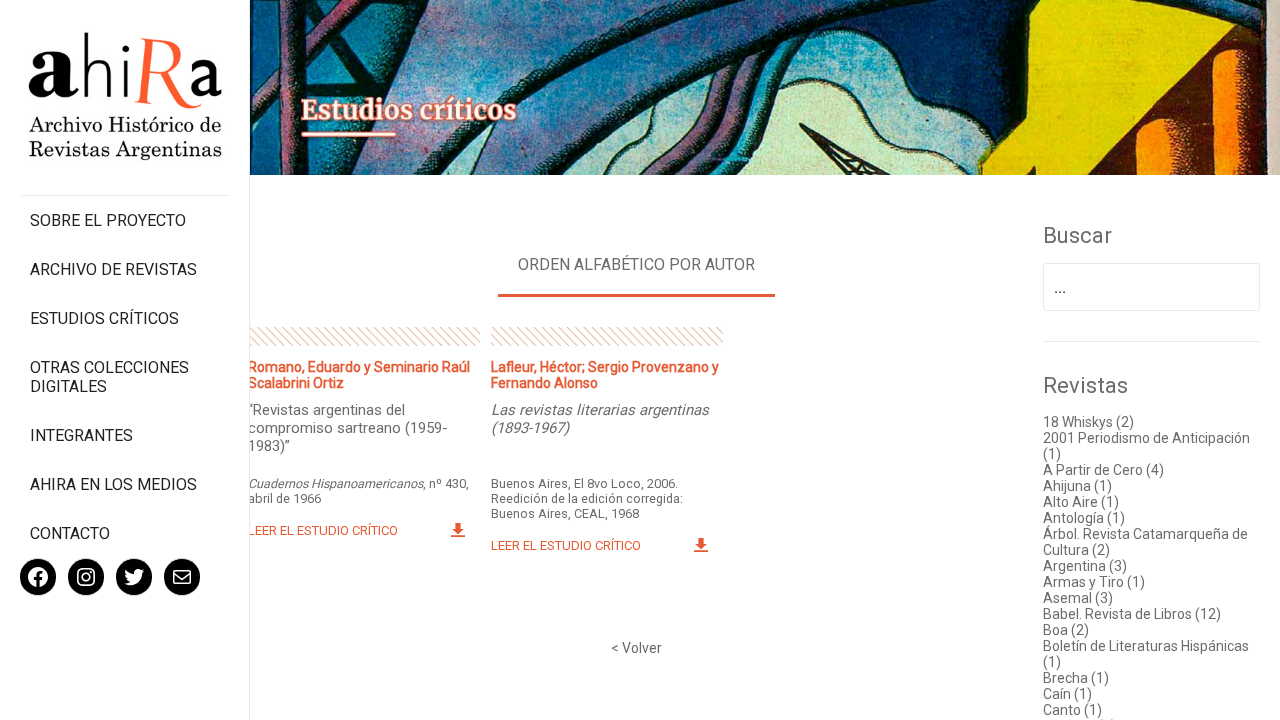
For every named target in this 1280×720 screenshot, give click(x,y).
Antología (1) (1084, 518)
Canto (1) (1072, 710)
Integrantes (81, 435)
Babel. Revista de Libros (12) (1132, 614)
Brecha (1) (1076, 678)
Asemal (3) (1078, 598)
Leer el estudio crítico (323, 530)
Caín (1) (1067, 694)
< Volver (636, 648)
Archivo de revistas (113, 269)
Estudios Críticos (104, 318)
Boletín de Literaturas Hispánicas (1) (1146, 654)
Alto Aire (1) (1081, 502)
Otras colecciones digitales (109, 377)
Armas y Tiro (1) (1094, 582)
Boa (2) (1066, 630)
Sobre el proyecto (108, 220)
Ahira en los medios (113, 484)
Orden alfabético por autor (636, 264)
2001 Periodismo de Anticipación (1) (1146, 446)
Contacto (70, 533)
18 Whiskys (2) (1088, 422)
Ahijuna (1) (1077, 486)
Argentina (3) (1085, 566)
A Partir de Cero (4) (1103, 470)
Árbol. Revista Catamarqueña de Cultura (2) (1145, 542)
